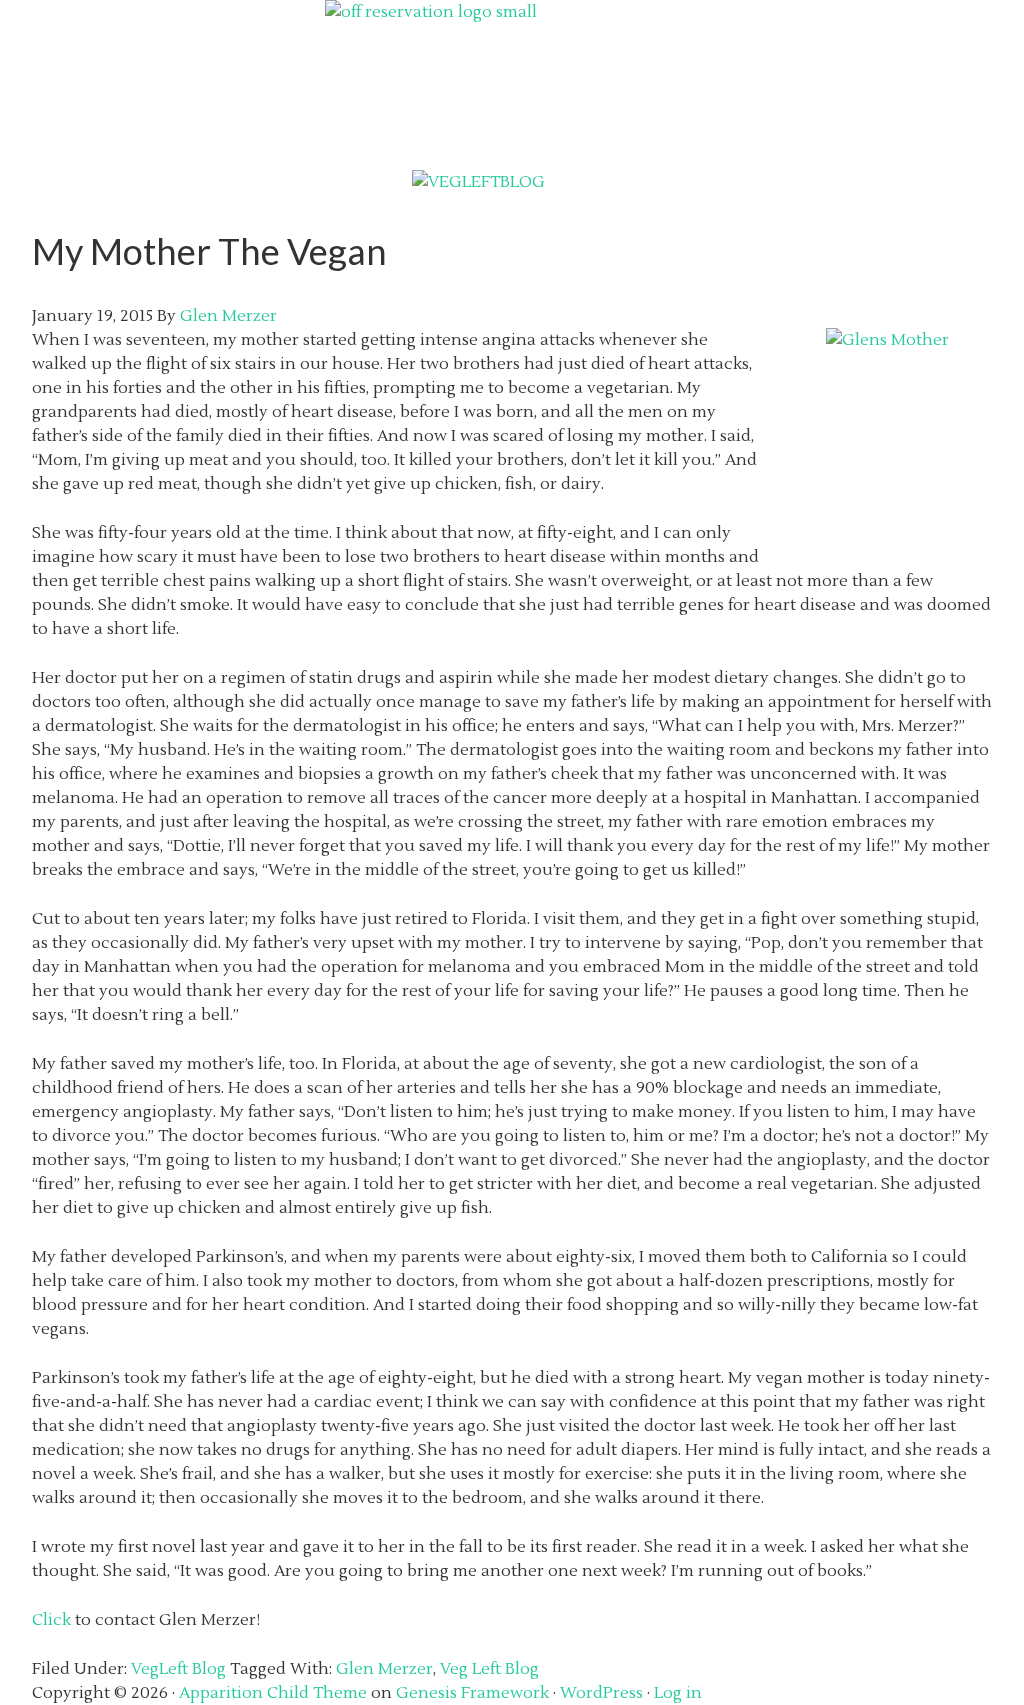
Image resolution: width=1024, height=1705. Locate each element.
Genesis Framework (472, 1693)
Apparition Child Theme (273, 1693)
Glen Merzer (384, 1669)
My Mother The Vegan (209, 251)
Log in (678, 1693)
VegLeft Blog (178, 1669)
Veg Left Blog (489, 1669)
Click (51, 1620)
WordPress (601, 1693)
